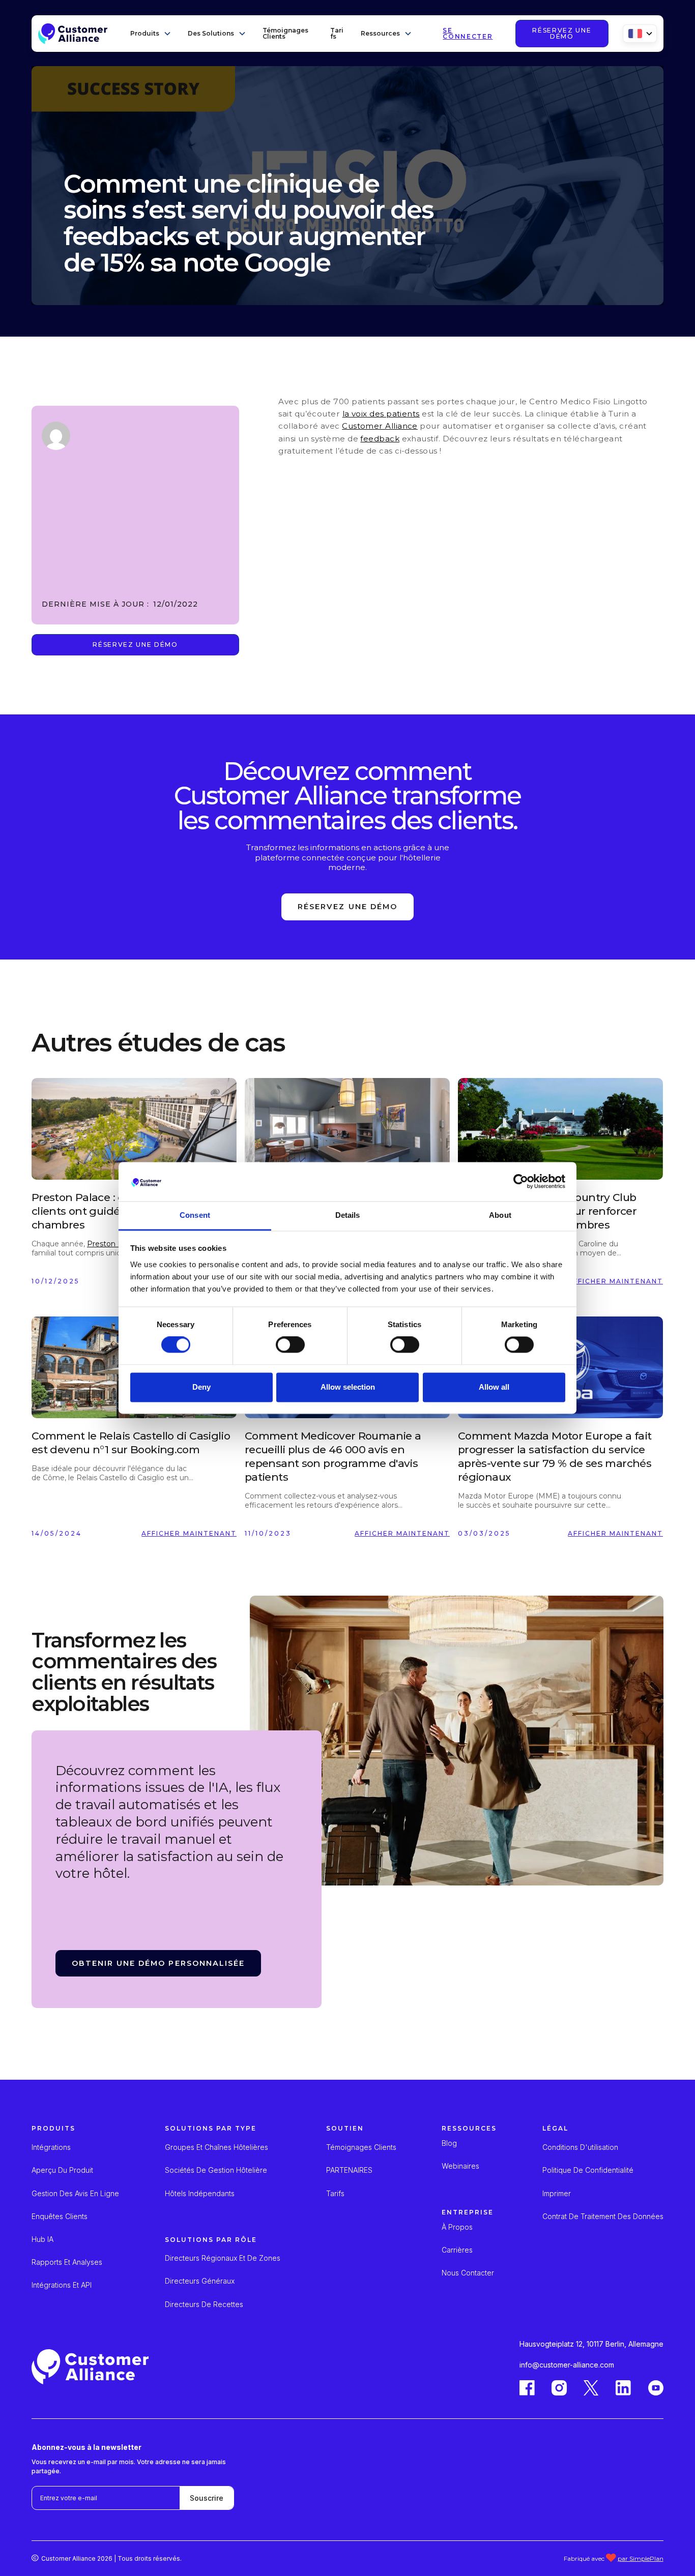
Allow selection (348, 1387)
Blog (449, 2143)
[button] (151, 34)
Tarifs (337, 33)
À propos (457, 2227)
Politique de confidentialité (588, 2170)
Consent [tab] (195, 1215)
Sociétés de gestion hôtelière (216, 2170)
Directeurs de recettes (204, 2304)
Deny (201, 1387)
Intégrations (51, 2147)
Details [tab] (348, 1215)
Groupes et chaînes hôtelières (216, 2147)
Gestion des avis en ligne (75, 2194)
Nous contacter (468, 2273)
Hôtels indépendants (200, 2194)
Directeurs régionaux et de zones (223, 2258)
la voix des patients (381, 414)
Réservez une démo (135, 645)
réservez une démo (562, 33)
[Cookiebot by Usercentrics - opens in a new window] (521, 1182)
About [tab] (500, 1215)
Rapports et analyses (67, 2262)
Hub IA (42, 2239)
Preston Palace (114, 1244)
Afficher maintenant (616, 1281)
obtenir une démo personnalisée (158, 1963)
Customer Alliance (380, 426)
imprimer (557, 2194)
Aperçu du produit (62, 2170)
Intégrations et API (62, 2285)
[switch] (290, 1345)
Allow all (494, 1387)
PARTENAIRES (349, 2170)
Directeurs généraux (200, 2281)
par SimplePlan (641, 2558)
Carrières (457, 2250)
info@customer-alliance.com (567, 2365)
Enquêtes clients (60, 2216)
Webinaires (460, 2166)
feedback (380, 439)
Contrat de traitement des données (603, 2216)
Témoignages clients (285, 33)
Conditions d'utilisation (580, 2147)
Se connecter (468, 34)
